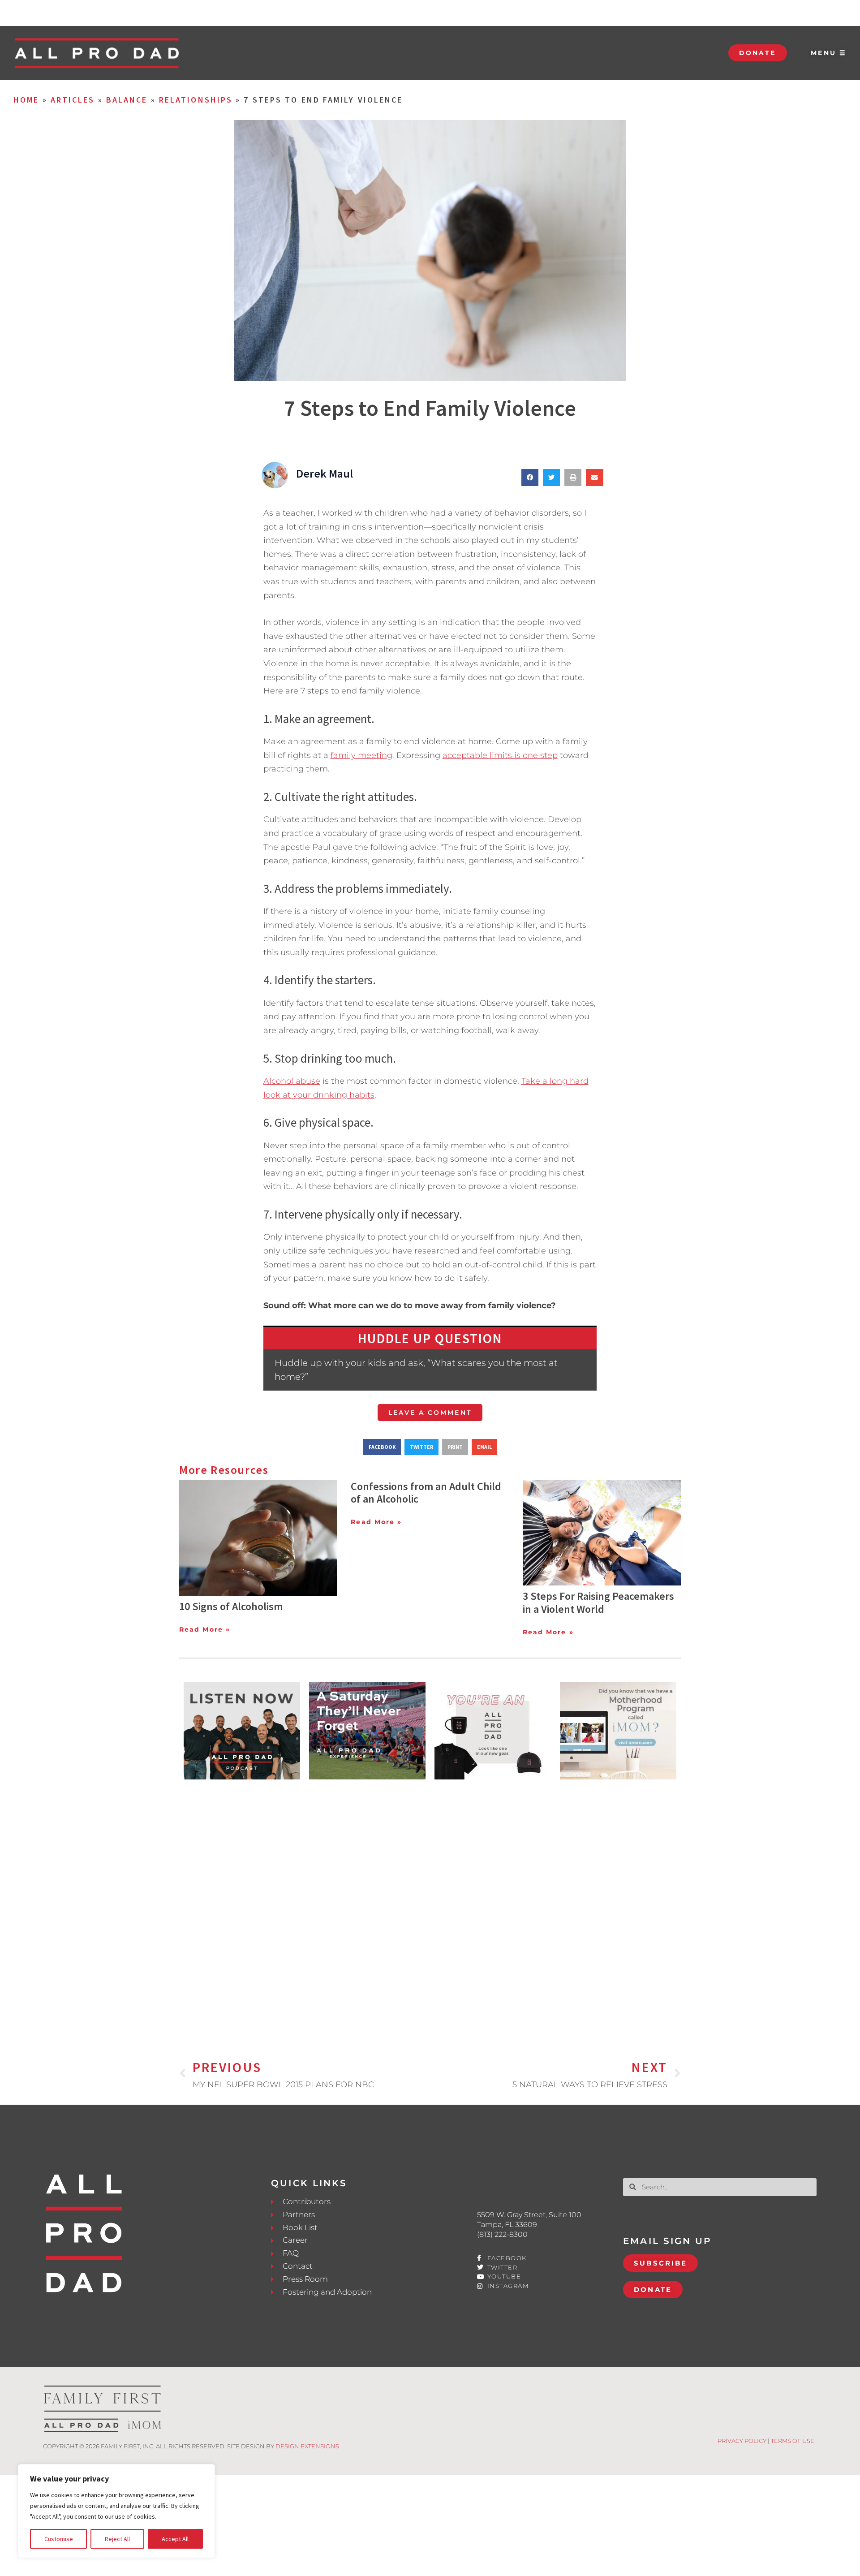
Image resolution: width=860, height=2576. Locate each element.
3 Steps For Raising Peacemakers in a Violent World (598, 1602)
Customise (59, 2539)
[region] (116, 2511)
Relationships (196, 100)
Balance (127, 100)
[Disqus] (430, 1905)
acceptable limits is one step (500, 755)
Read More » (205, 1629)
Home (26, 100)
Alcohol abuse (292, 1081)
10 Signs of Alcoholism (231, 1606)
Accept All (175, 2539)
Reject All (117, 2539)
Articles (73, 100)
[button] (530, 478)
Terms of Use (793, 2441)
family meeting (361, 755)
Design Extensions (307, 2446)
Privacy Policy (742, 2441)
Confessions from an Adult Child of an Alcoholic (426, 1493)
